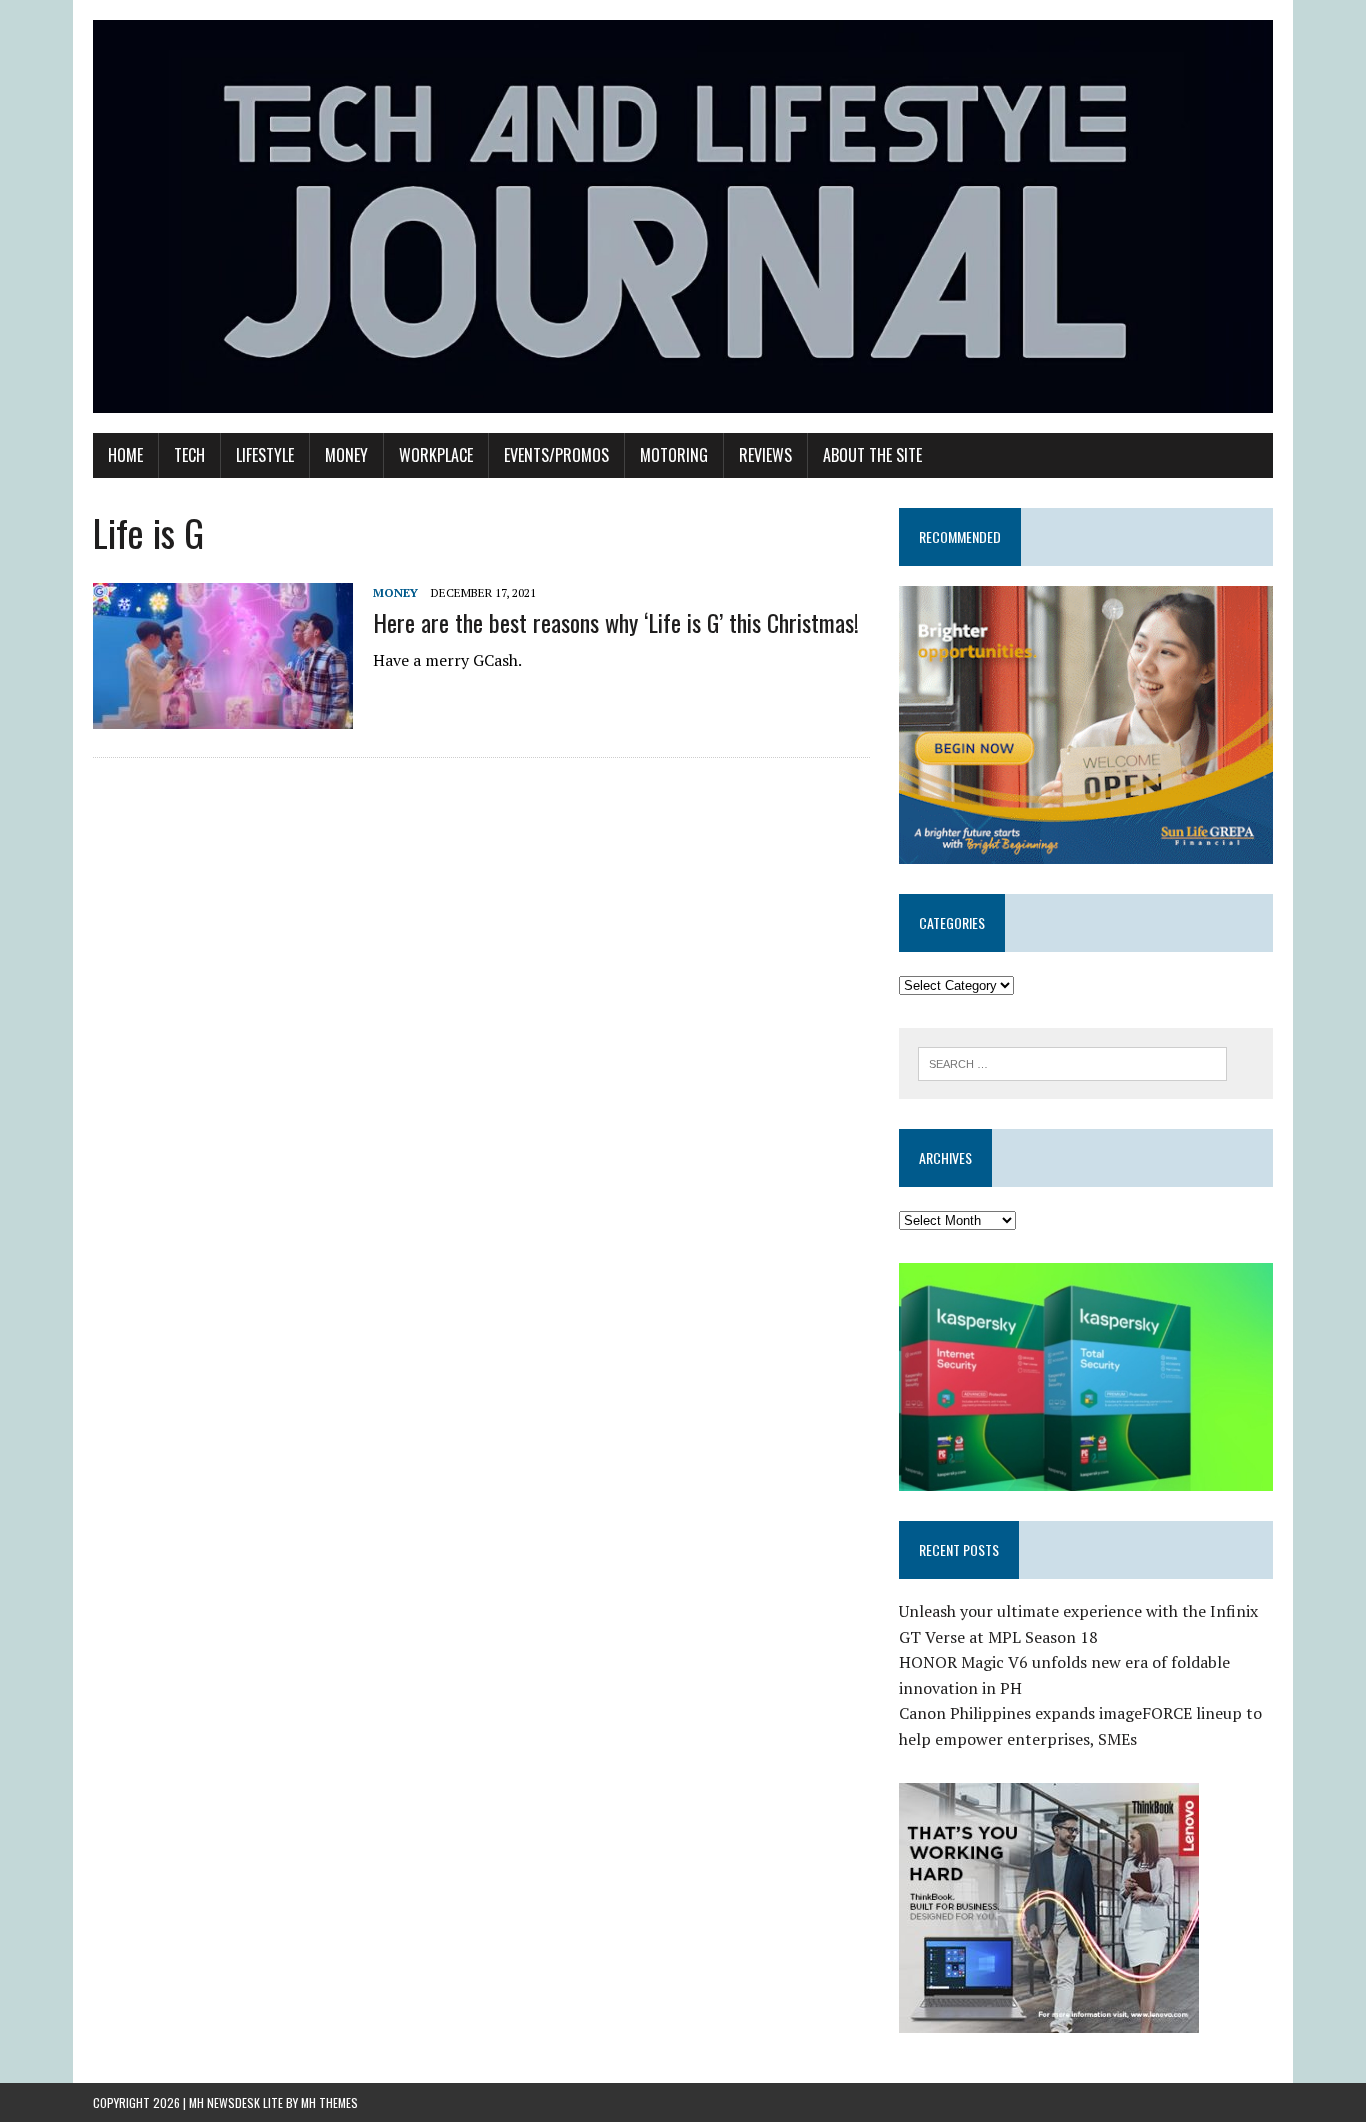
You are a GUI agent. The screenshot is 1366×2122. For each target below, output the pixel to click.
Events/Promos (556, 455)
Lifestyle (265, 455)
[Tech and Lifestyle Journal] (683, 216)
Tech (189, 455)
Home (125, 455)
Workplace (436, 455)
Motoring (674, 455)
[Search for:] (1072, 1062)
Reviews (765, 455)
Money (346, 455)
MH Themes (329, 2102)
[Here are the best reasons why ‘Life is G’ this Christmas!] (223, 715)
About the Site (872, 455)
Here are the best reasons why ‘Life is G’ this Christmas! (616, 622)
